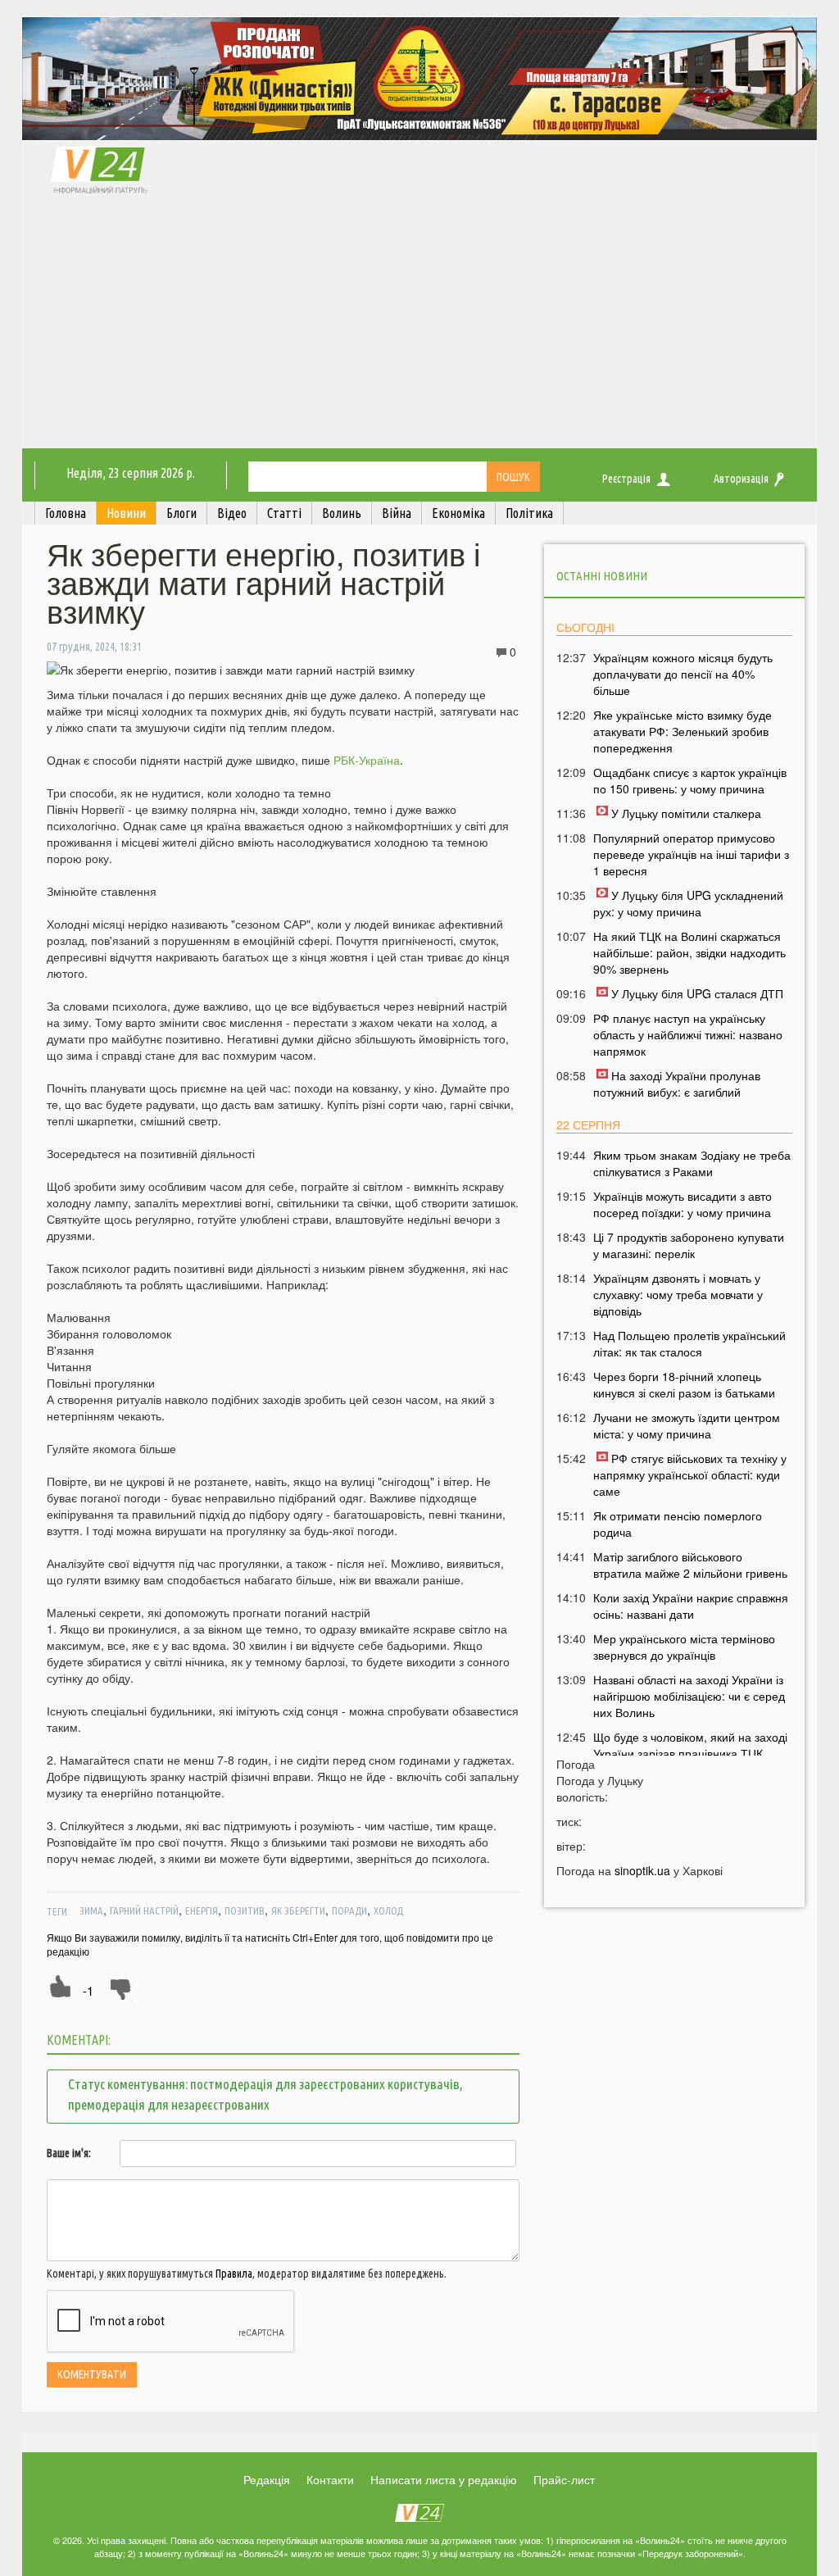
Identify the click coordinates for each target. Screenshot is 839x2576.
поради (349, 1910)
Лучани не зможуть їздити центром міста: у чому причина (687, 1425)
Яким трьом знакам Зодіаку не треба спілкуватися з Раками (692, 1163)
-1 (88, 1990)
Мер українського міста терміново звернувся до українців (684, 1647)
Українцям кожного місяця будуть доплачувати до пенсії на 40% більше (683, 674)
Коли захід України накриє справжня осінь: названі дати (691, 1606)
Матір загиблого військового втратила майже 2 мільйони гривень (690, 1565)
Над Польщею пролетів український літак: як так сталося (689, 1343)
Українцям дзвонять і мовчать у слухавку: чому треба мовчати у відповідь (678, 1294)
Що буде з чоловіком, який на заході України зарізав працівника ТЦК (690, 1745)
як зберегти (298, 1910)
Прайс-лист (564, 2479)
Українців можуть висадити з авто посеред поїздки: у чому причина (683, 1204)
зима (91, 1910)
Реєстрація (626, 479)
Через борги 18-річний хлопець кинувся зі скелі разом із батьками (684, 1384)
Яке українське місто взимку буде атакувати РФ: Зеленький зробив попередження (683, 731)
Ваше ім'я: (69, 2153)
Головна (66, 513)
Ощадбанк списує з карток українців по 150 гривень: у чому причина (690, 780)
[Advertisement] (419, 325)
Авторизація (741, 479)
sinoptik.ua (642, 1870)
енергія (202, 1910)
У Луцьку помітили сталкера (686, 813)
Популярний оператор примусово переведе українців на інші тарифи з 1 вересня (691, 854)
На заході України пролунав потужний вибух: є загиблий (677, 1084)
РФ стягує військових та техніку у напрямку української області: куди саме (690, 1474)
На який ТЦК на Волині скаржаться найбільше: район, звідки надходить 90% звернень (689, 952)
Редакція (267, 2479)
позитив (245, 1910)
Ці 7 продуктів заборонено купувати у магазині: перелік (689, 1245)
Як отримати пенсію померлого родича (678, 1524)
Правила (234, 2274)
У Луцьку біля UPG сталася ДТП (697, 993)
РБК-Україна (367, 760)
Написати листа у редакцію (444, 2479)
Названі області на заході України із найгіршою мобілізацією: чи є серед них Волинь (689, 1696)
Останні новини (602, 576)
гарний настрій (144, 1910)
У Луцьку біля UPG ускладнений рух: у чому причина (688, 903)
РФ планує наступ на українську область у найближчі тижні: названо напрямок (688, 1034)
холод (388, 1910)
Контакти (330, 2479)
